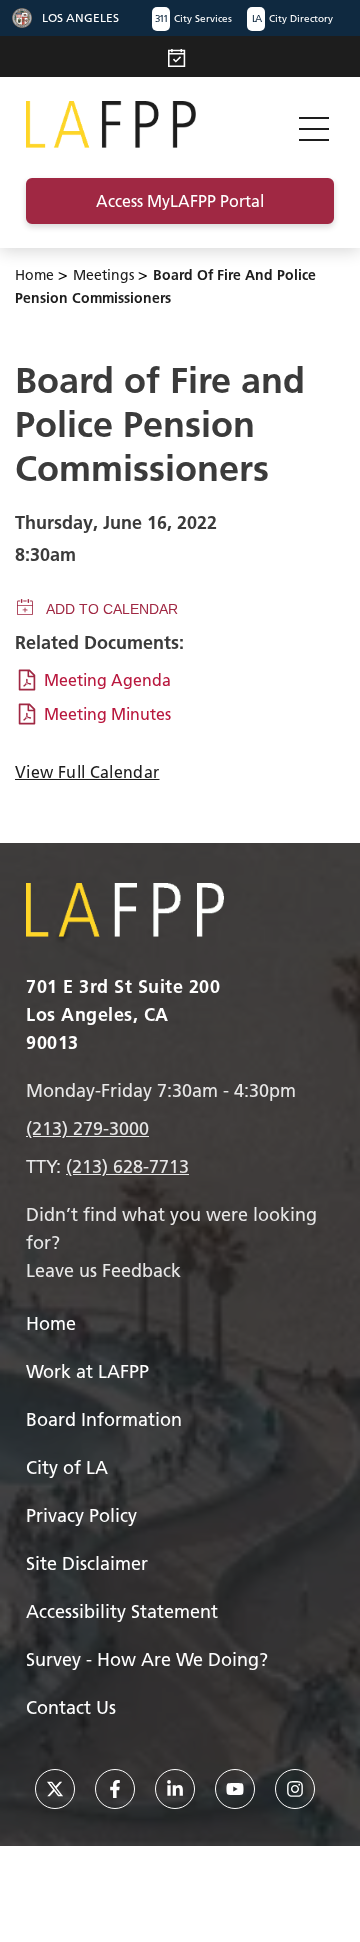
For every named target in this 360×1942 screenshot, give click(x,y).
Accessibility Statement (122, 1611)
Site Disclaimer (87, 1563)
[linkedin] (175, 1789)
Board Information (104, 1419)
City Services (193, 18)
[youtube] (235, 1789)
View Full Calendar (87, 772)
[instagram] (295, 1789)
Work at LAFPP (87, 1371)
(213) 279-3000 (87, 1128)
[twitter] (55, 1789)
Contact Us (71, 1707)
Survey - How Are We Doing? (147, 1659)
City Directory (292, 18)
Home (34, 275)
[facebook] (115, 1789)
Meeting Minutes (107, 714)
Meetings (103, 275)
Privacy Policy (81, 1515)
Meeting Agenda (107, 680)
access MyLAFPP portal (180, 201)
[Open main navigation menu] (314, 124)
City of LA (67, 1467)
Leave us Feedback (103, 1270)
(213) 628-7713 (127, 1166)
